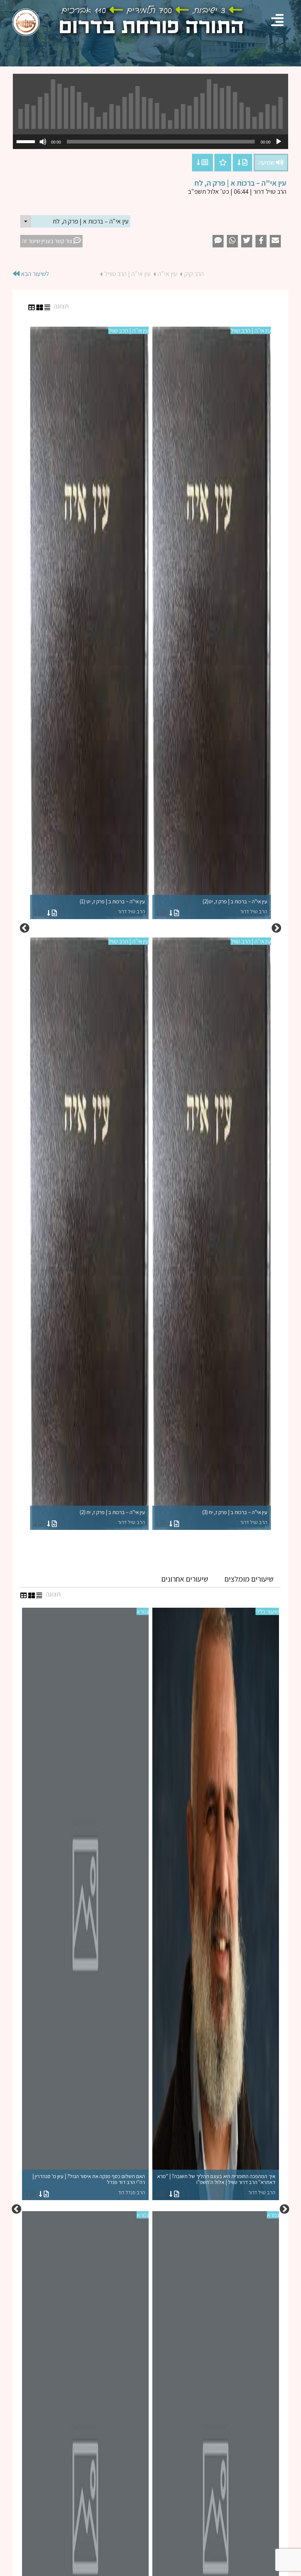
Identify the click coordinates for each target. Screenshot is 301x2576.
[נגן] (279, 142)
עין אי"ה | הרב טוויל (128, 274)
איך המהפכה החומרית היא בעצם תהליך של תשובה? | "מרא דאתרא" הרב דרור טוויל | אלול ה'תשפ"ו (216, 2184)
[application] (150, 142)
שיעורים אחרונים (185, 1579)
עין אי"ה (167, 274)
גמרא (143, 1611)
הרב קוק (194, 274)
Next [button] (25, 928)
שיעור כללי (267, 1611)
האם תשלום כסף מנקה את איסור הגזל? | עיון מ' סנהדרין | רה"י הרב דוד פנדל (89, 2184)
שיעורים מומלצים (249, 1579)
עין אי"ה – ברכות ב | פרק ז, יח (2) (112, 1517)
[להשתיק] (43, 142)
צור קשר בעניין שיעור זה (48, 241)
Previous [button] (276, 928)
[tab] (249, 1579)
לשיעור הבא (34, 274)
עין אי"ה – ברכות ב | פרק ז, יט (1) (112, 906)
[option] (150, 928)
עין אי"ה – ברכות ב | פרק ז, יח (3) (235, 1517)
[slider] (27, 141)
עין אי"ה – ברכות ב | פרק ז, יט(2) (235, 906)
